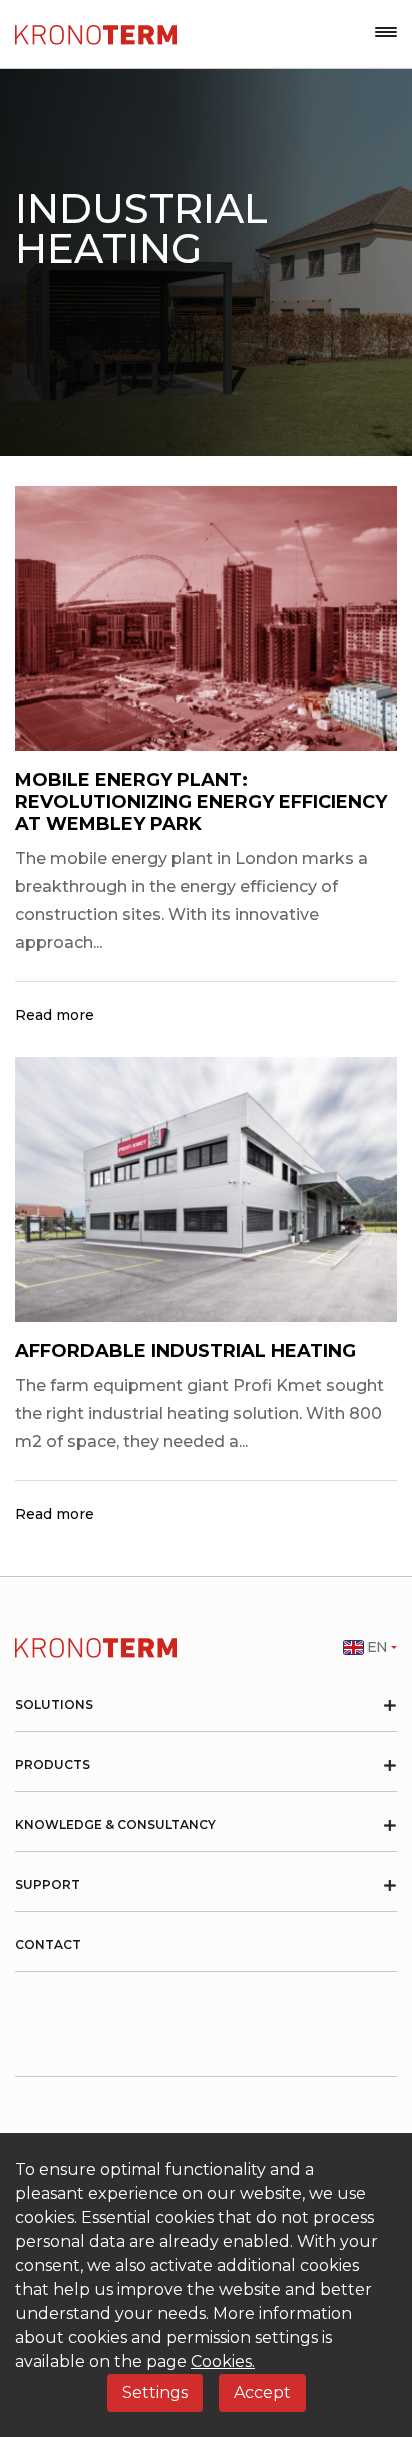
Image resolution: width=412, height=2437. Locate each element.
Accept (262, 2392)
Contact (48, 1945)
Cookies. (223, 2361)
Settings (155, 2392)
